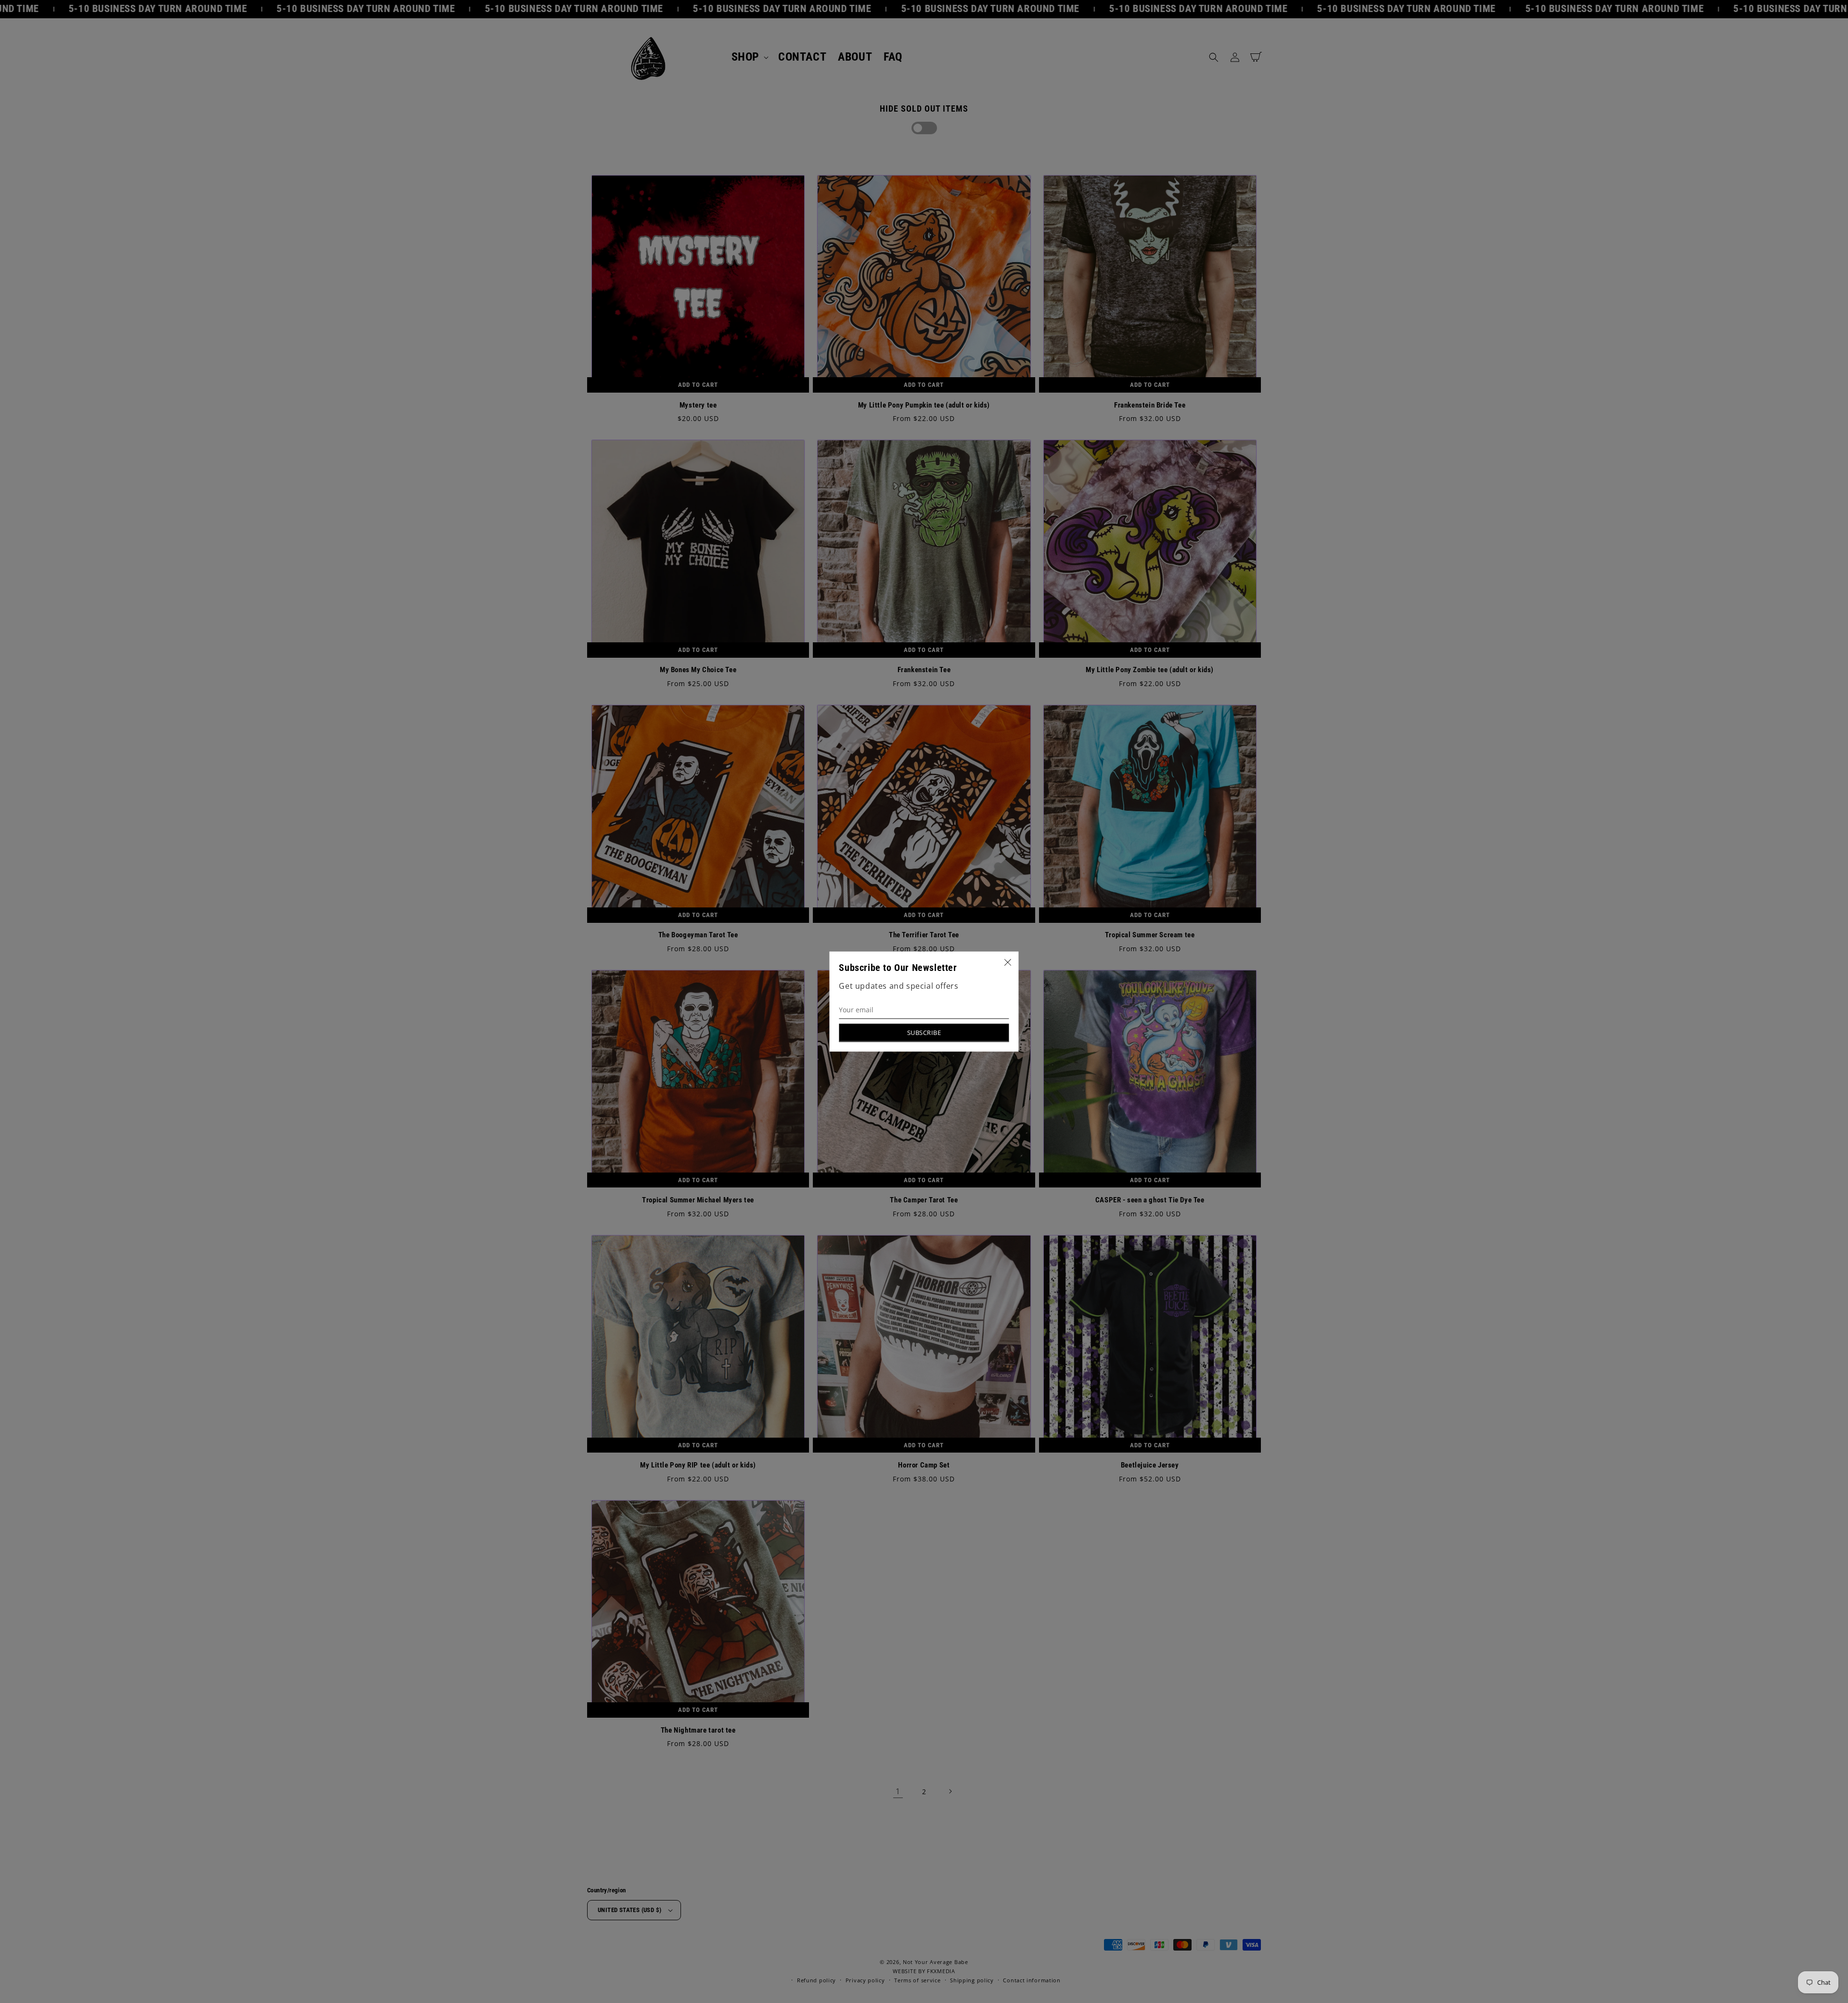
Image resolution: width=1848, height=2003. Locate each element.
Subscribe (924, 1033)
